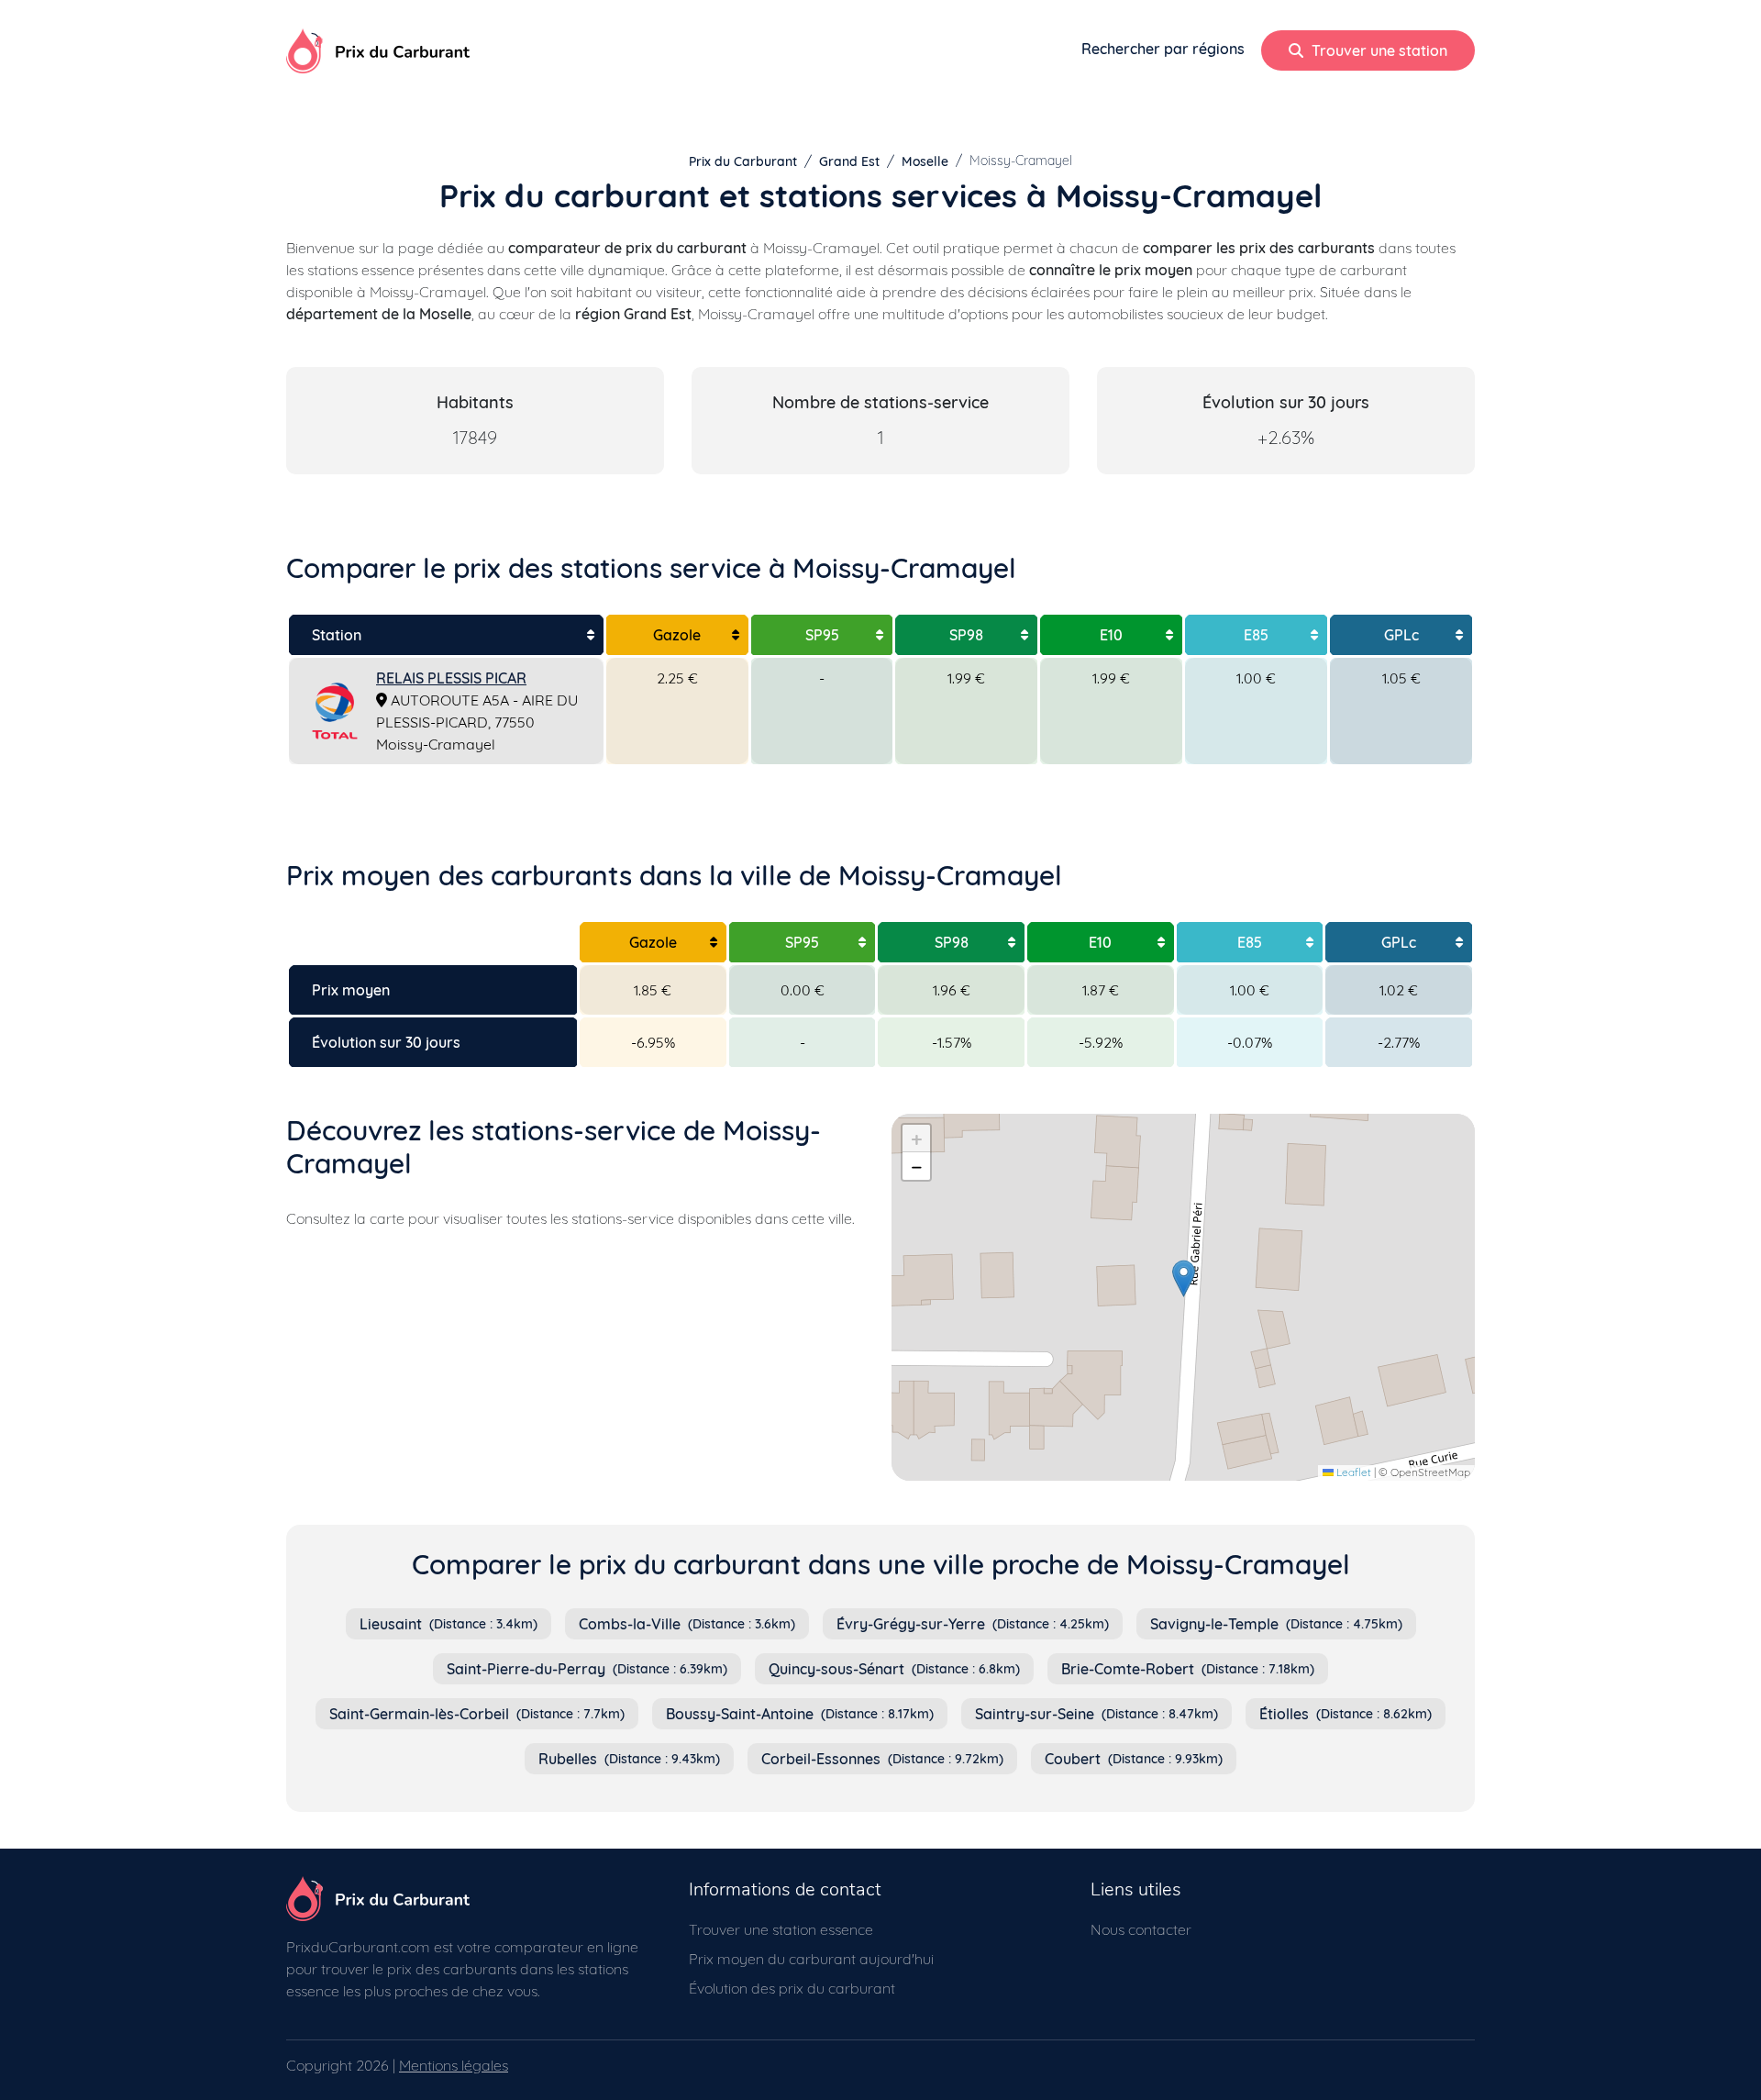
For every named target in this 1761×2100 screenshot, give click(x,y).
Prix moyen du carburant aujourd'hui (811, 1959)
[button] (1184, 1278)
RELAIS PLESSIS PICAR (451, 678)
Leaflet (1352, 1472)
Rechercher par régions (1163, 49)
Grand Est (849, 161)
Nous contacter (1141, 1929)
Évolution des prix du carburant (792, 1988)
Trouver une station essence (781, 1929)
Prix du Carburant (743, 161)
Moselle (925, 161)
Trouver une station (1378, 50)
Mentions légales (454, 2065)
